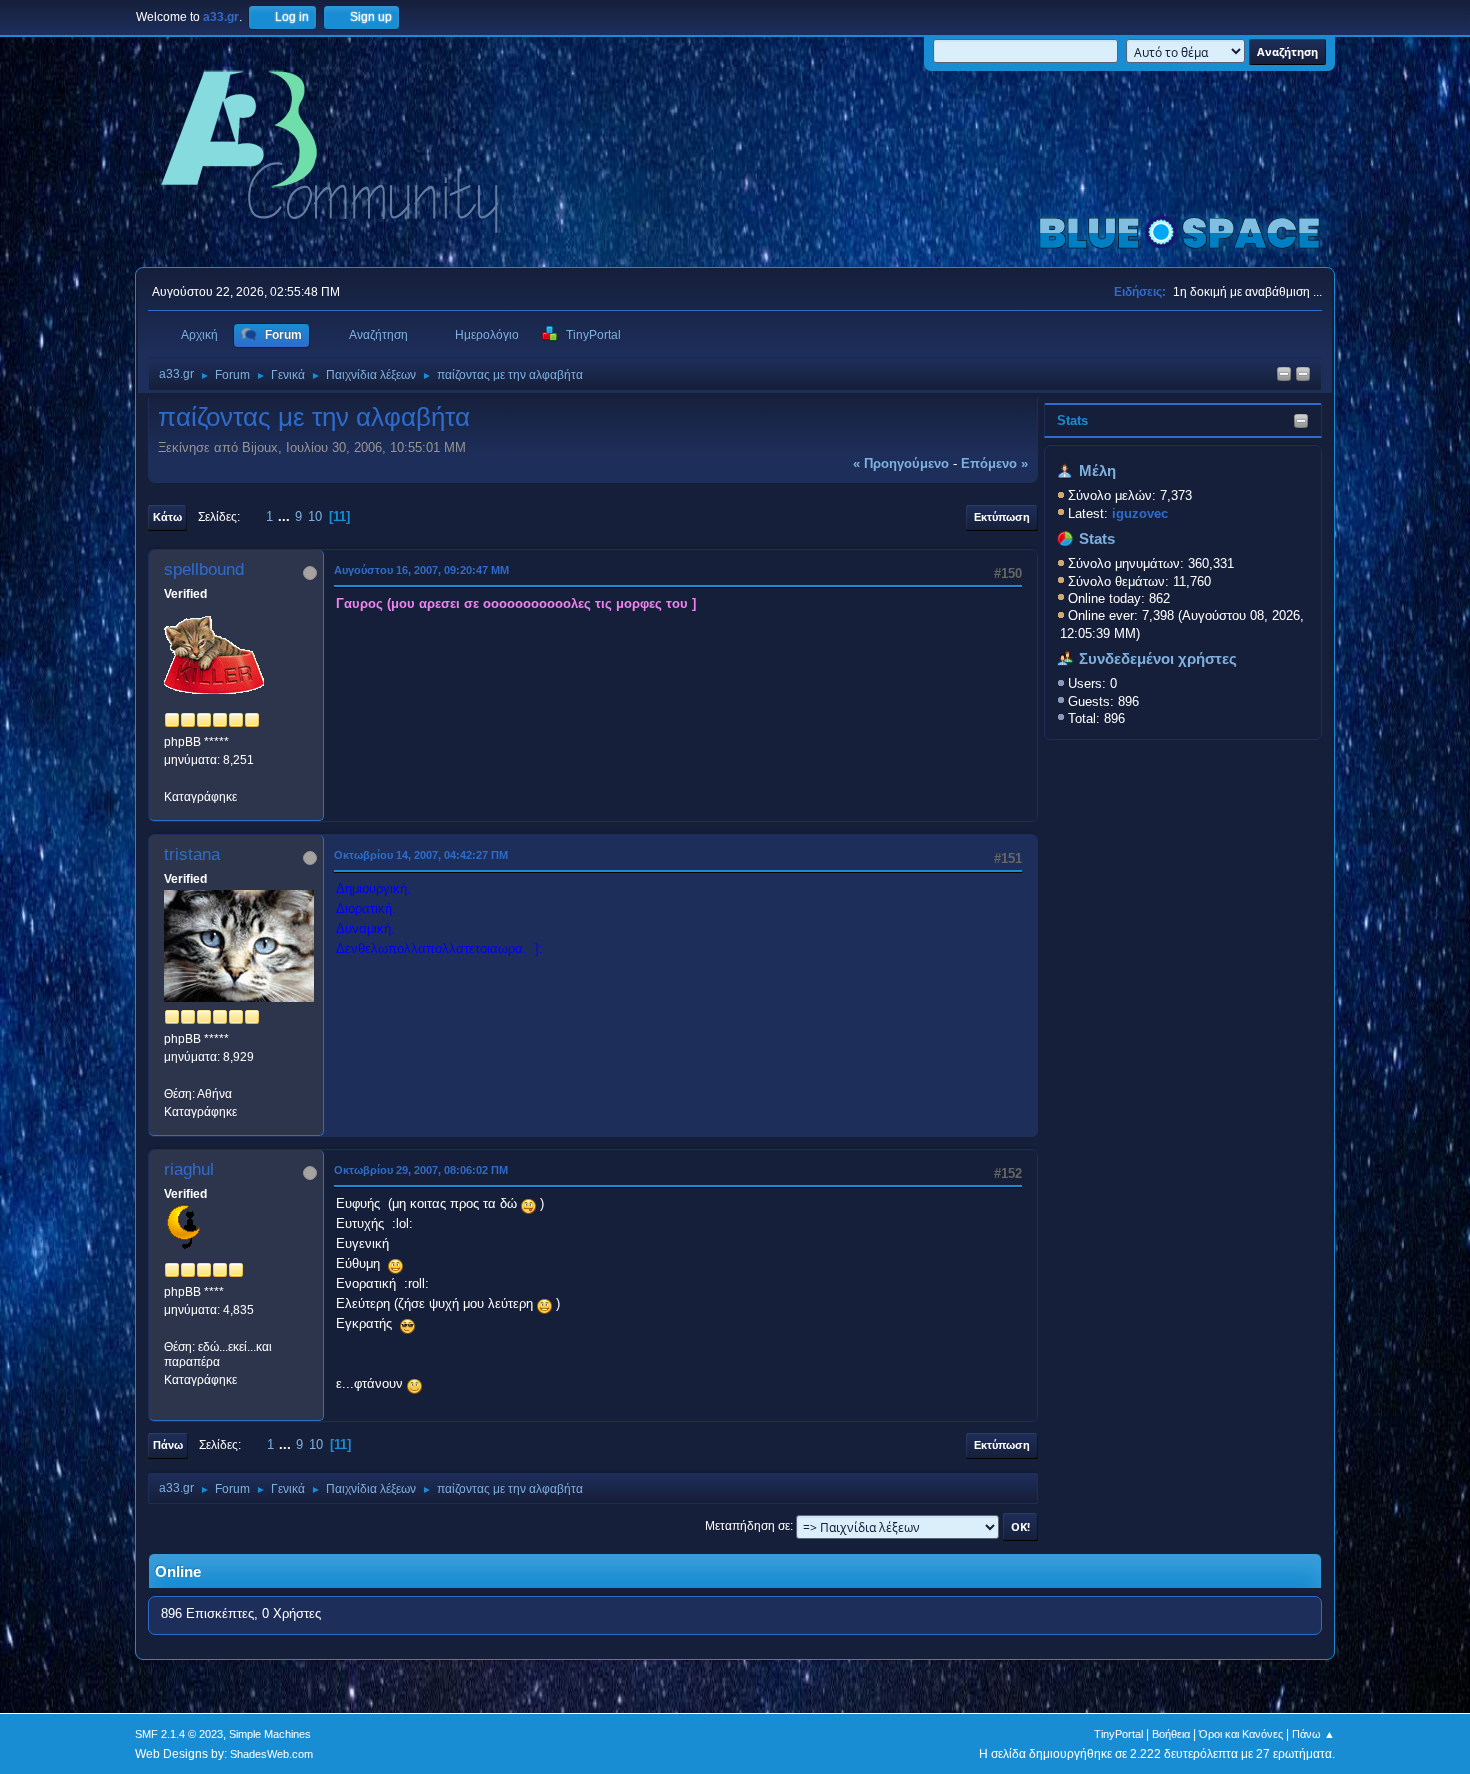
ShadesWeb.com (271, 1754)
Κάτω (167, 517)
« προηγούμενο (901, 463)
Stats (1072, 420)
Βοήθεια (1171, 1734)
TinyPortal (1118, 1734)
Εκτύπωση (1002, 517)
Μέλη (1097, 471)
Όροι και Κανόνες (1241, 1734)
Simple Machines (270, 1734)
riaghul (189, 1169)
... (286, 516)
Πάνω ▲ (1313, 1734)
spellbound (204, 569)
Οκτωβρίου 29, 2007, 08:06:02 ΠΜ (421, 1170)
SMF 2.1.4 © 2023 (179, 1734)
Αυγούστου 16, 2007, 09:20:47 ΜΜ (421, 570)
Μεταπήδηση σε (747, 1526)
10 (315, 516)
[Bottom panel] (1303, 375)
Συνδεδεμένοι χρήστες (1158, 659)
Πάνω (168, 1445)
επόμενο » (994, 463)
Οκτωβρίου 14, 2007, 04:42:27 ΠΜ (421, 855)
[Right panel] (1284, 375)
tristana (192, 854)
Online (178, 1572)
